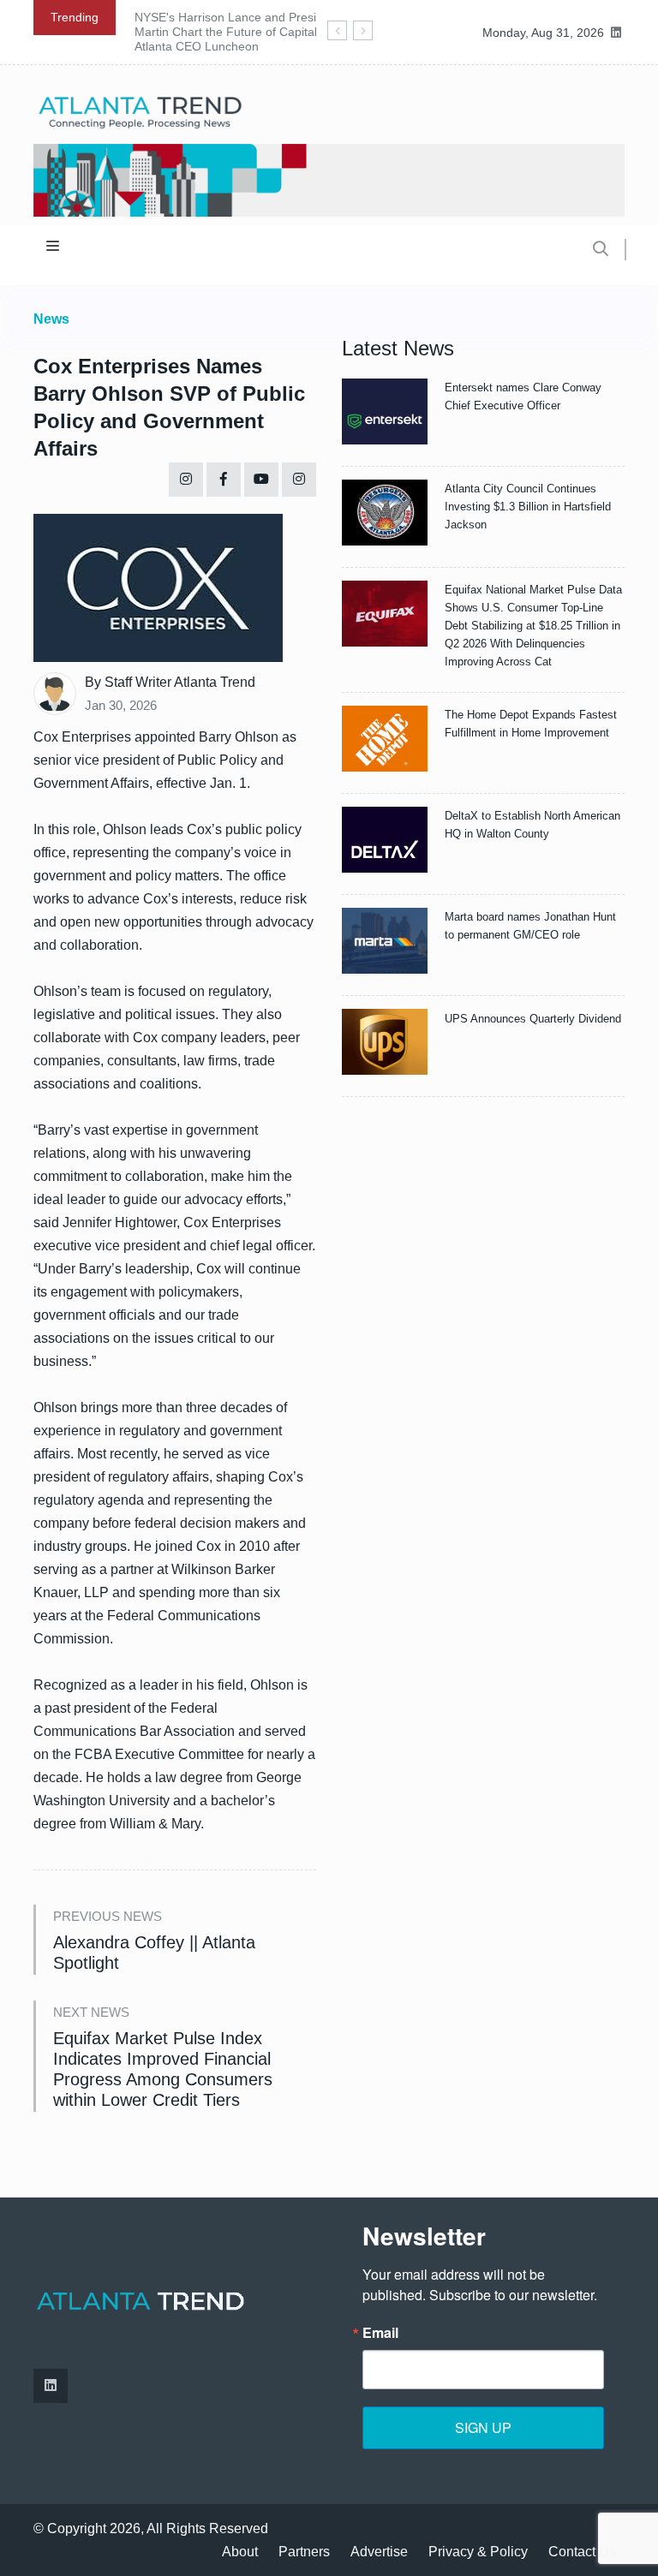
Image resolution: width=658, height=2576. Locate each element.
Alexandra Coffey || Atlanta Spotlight (154, 1953)
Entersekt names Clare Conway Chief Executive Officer (523, 397)
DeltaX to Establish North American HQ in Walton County (532, 825)
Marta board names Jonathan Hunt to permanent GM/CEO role (530, 926)
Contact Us (582, 2552)
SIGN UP (483, 2427)
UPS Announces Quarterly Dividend (533, 1019)
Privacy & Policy (478, 2552)
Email (380, 2333)
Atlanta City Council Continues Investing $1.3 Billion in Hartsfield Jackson (528, 507)
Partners (304, 2552)
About (240, 2552)
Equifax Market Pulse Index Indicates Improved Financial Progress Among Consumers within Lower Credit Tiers (163, 2069)
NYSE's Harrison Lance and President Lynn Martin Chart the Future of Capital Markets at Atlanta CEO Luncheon (256, 32)
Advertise (379, 2552)
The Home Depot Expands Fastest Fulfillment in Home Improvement (531, 724)
